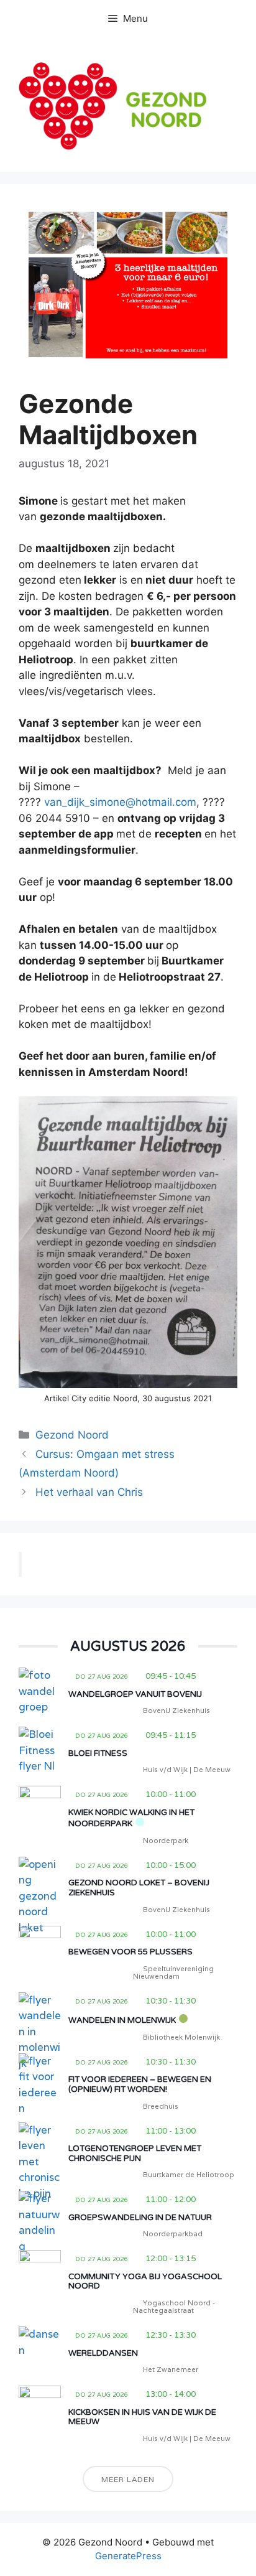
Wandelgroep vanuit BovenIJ (135, 1694)
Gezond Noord (72, 1435)
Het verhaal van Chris (89, 1492)
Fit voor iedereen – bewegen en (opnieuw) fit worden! (140, 2084)
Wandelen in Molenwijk (122, 2020)
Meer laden (128, 2479)
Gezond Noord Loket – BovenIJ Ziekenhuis (139, 1888)
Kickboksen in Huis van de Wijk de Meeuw (142, 2417)
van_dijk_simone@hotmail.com (120, 802)
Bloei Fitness (98, 1753)
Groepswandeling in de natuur (140, 2218)
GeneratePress (128, 2556)
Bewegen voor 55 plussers (130, 1952)
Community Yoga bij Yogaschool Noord (145, 2282)
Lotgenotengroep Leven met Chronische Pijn (135, 2154)
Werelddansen (103, 2353)
